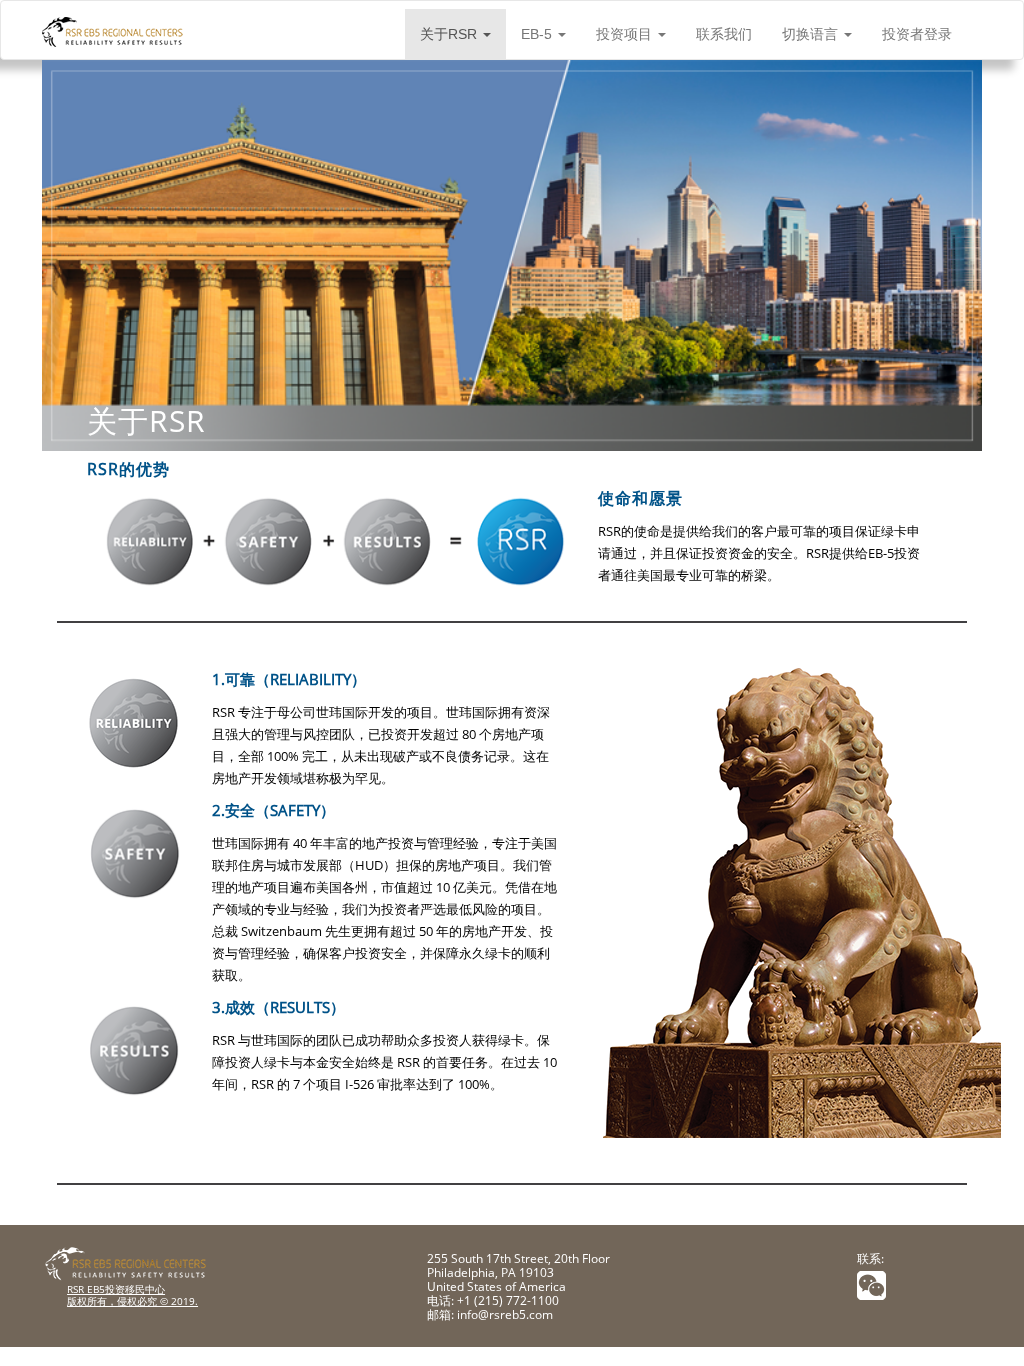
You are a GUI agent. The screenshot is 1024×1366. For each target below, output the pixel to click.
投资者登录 (917, 34)
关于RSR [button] (450, 34)
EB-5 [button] (538, 34)
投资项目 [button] (626, 34)
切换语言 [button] (812, 34)
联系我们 (724, 34)
